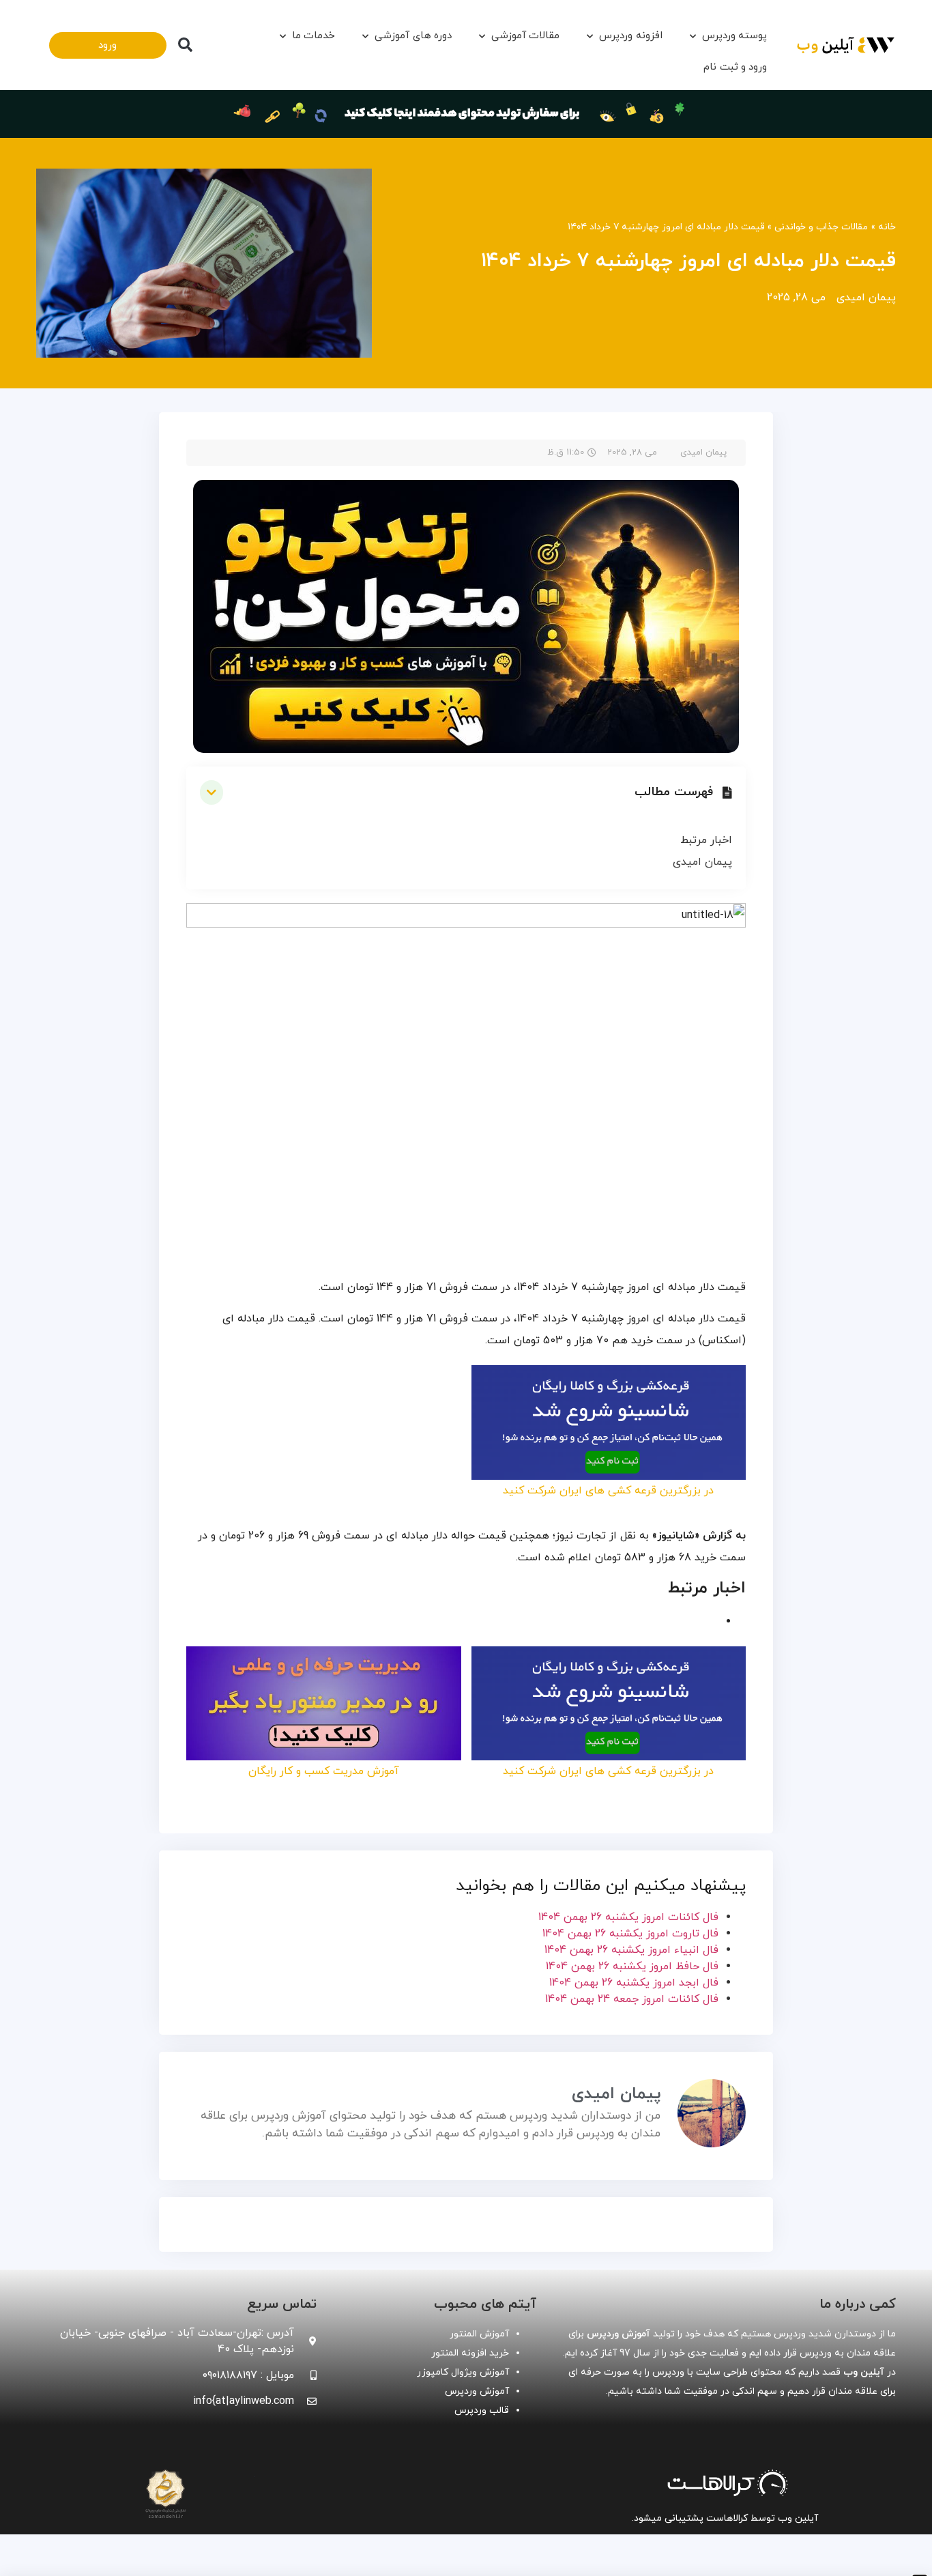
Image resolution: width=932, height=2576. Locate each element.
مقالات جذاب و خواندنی (821, 227)
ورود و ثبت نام (735, 67)
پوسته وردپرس (734, 36)
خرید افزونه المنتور (470, 2353)
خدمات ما (314, 36)
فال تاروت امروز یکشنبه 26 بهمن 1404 (630, 1934)
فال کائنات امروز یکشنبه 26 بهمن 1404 (628, 1917)
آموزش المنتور (479, 2334)
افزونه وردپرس (630, 36)
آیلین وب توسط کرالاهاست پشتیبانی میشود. (725, 2518)
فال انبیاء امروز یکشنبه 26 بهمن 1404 (631, 1950)
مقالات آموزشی (525, 36)
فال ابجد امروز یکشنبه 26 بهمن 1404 (634, 1983)
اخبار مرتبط (706, 840)
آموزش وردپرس (477, 2391)
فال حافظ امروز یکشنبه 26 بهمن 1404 (632, 1966)
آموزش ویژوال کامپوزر (463, 2372)
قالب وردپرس (482, 2410)
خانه (887, 227)
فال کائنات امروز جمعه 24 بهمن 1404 (632, 1999)
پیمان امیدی (702, 862)
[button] (185, 45)
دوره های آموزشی (413, 36)
